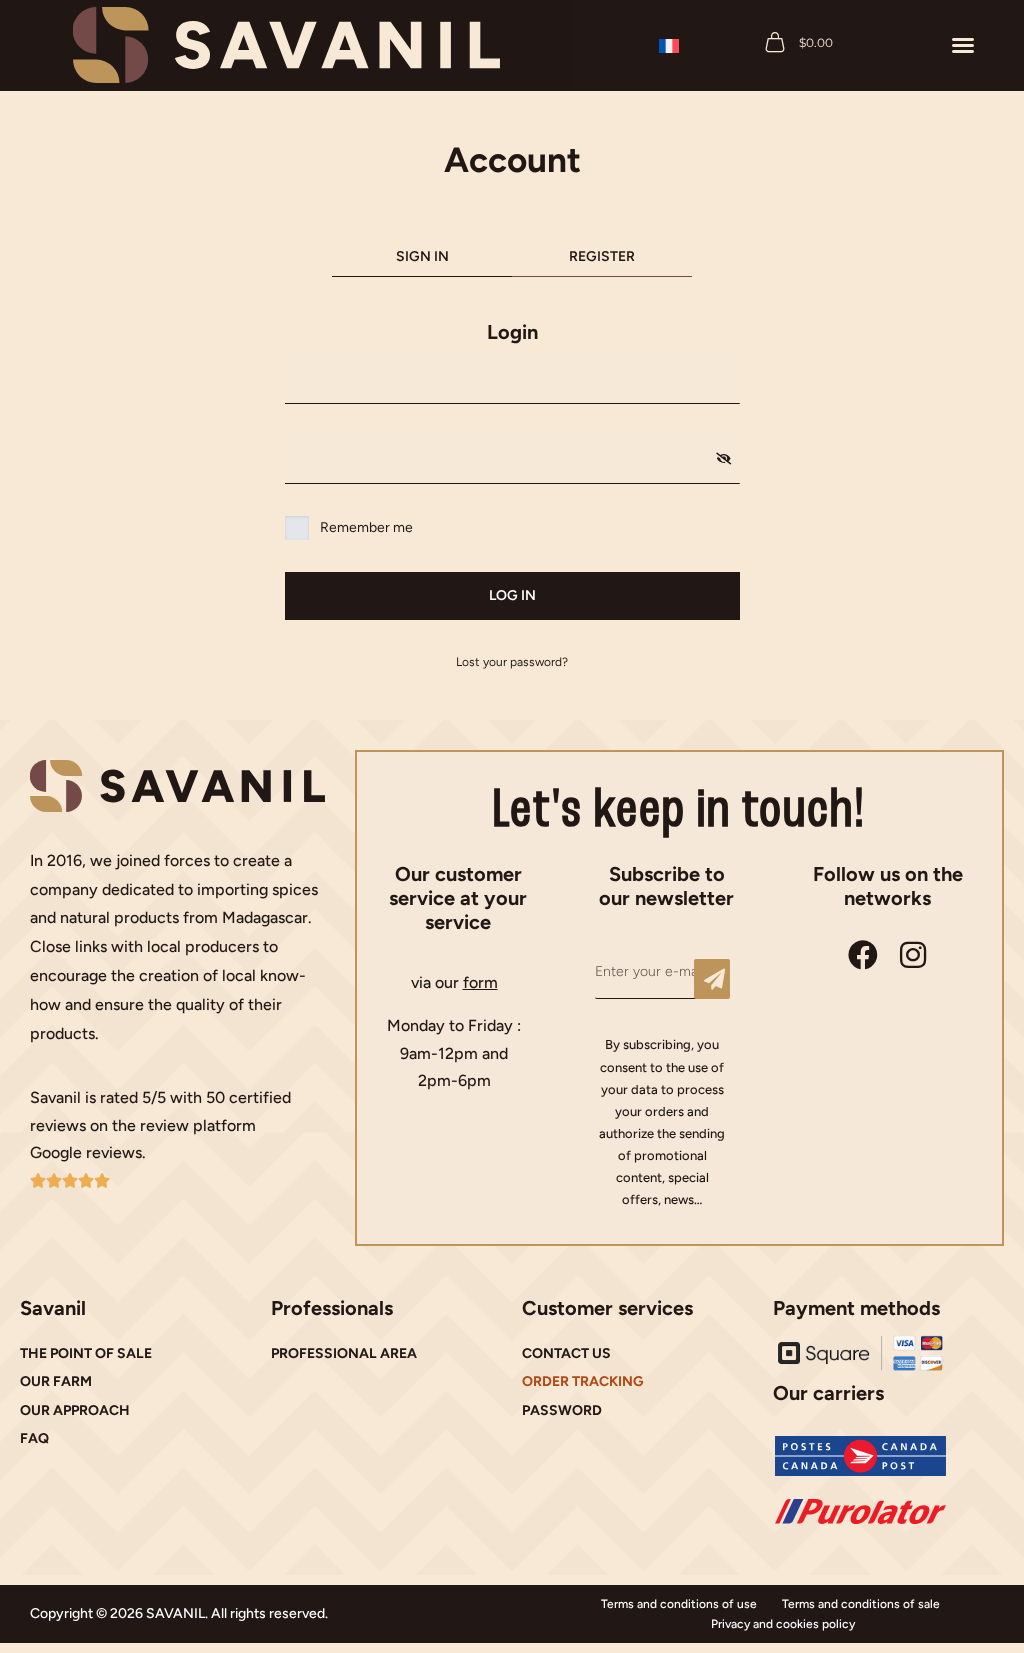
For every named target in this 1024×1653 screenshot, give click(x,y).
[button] (963, 45)
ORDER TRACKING (582, 1381)
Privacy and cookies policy (783, 1624)
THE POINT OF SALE (86, 1353)
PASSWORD (562, 1410)
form (480, 982)
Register (602, 256)
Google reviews (86, 1152)
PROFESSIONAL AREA (344, 1353)
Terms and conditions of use (679, 1604)
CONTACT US (566, 1353)
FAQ (34, 1438)
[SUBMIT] (712, 979)
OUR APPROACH (75, 1410)
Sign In (422, 256)
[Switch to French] (669, 45)
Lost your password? (512, 662)
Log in (512, 595)
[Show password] (723, 459)
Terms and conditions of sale (861, 1604)
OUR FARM (56, 1381)
